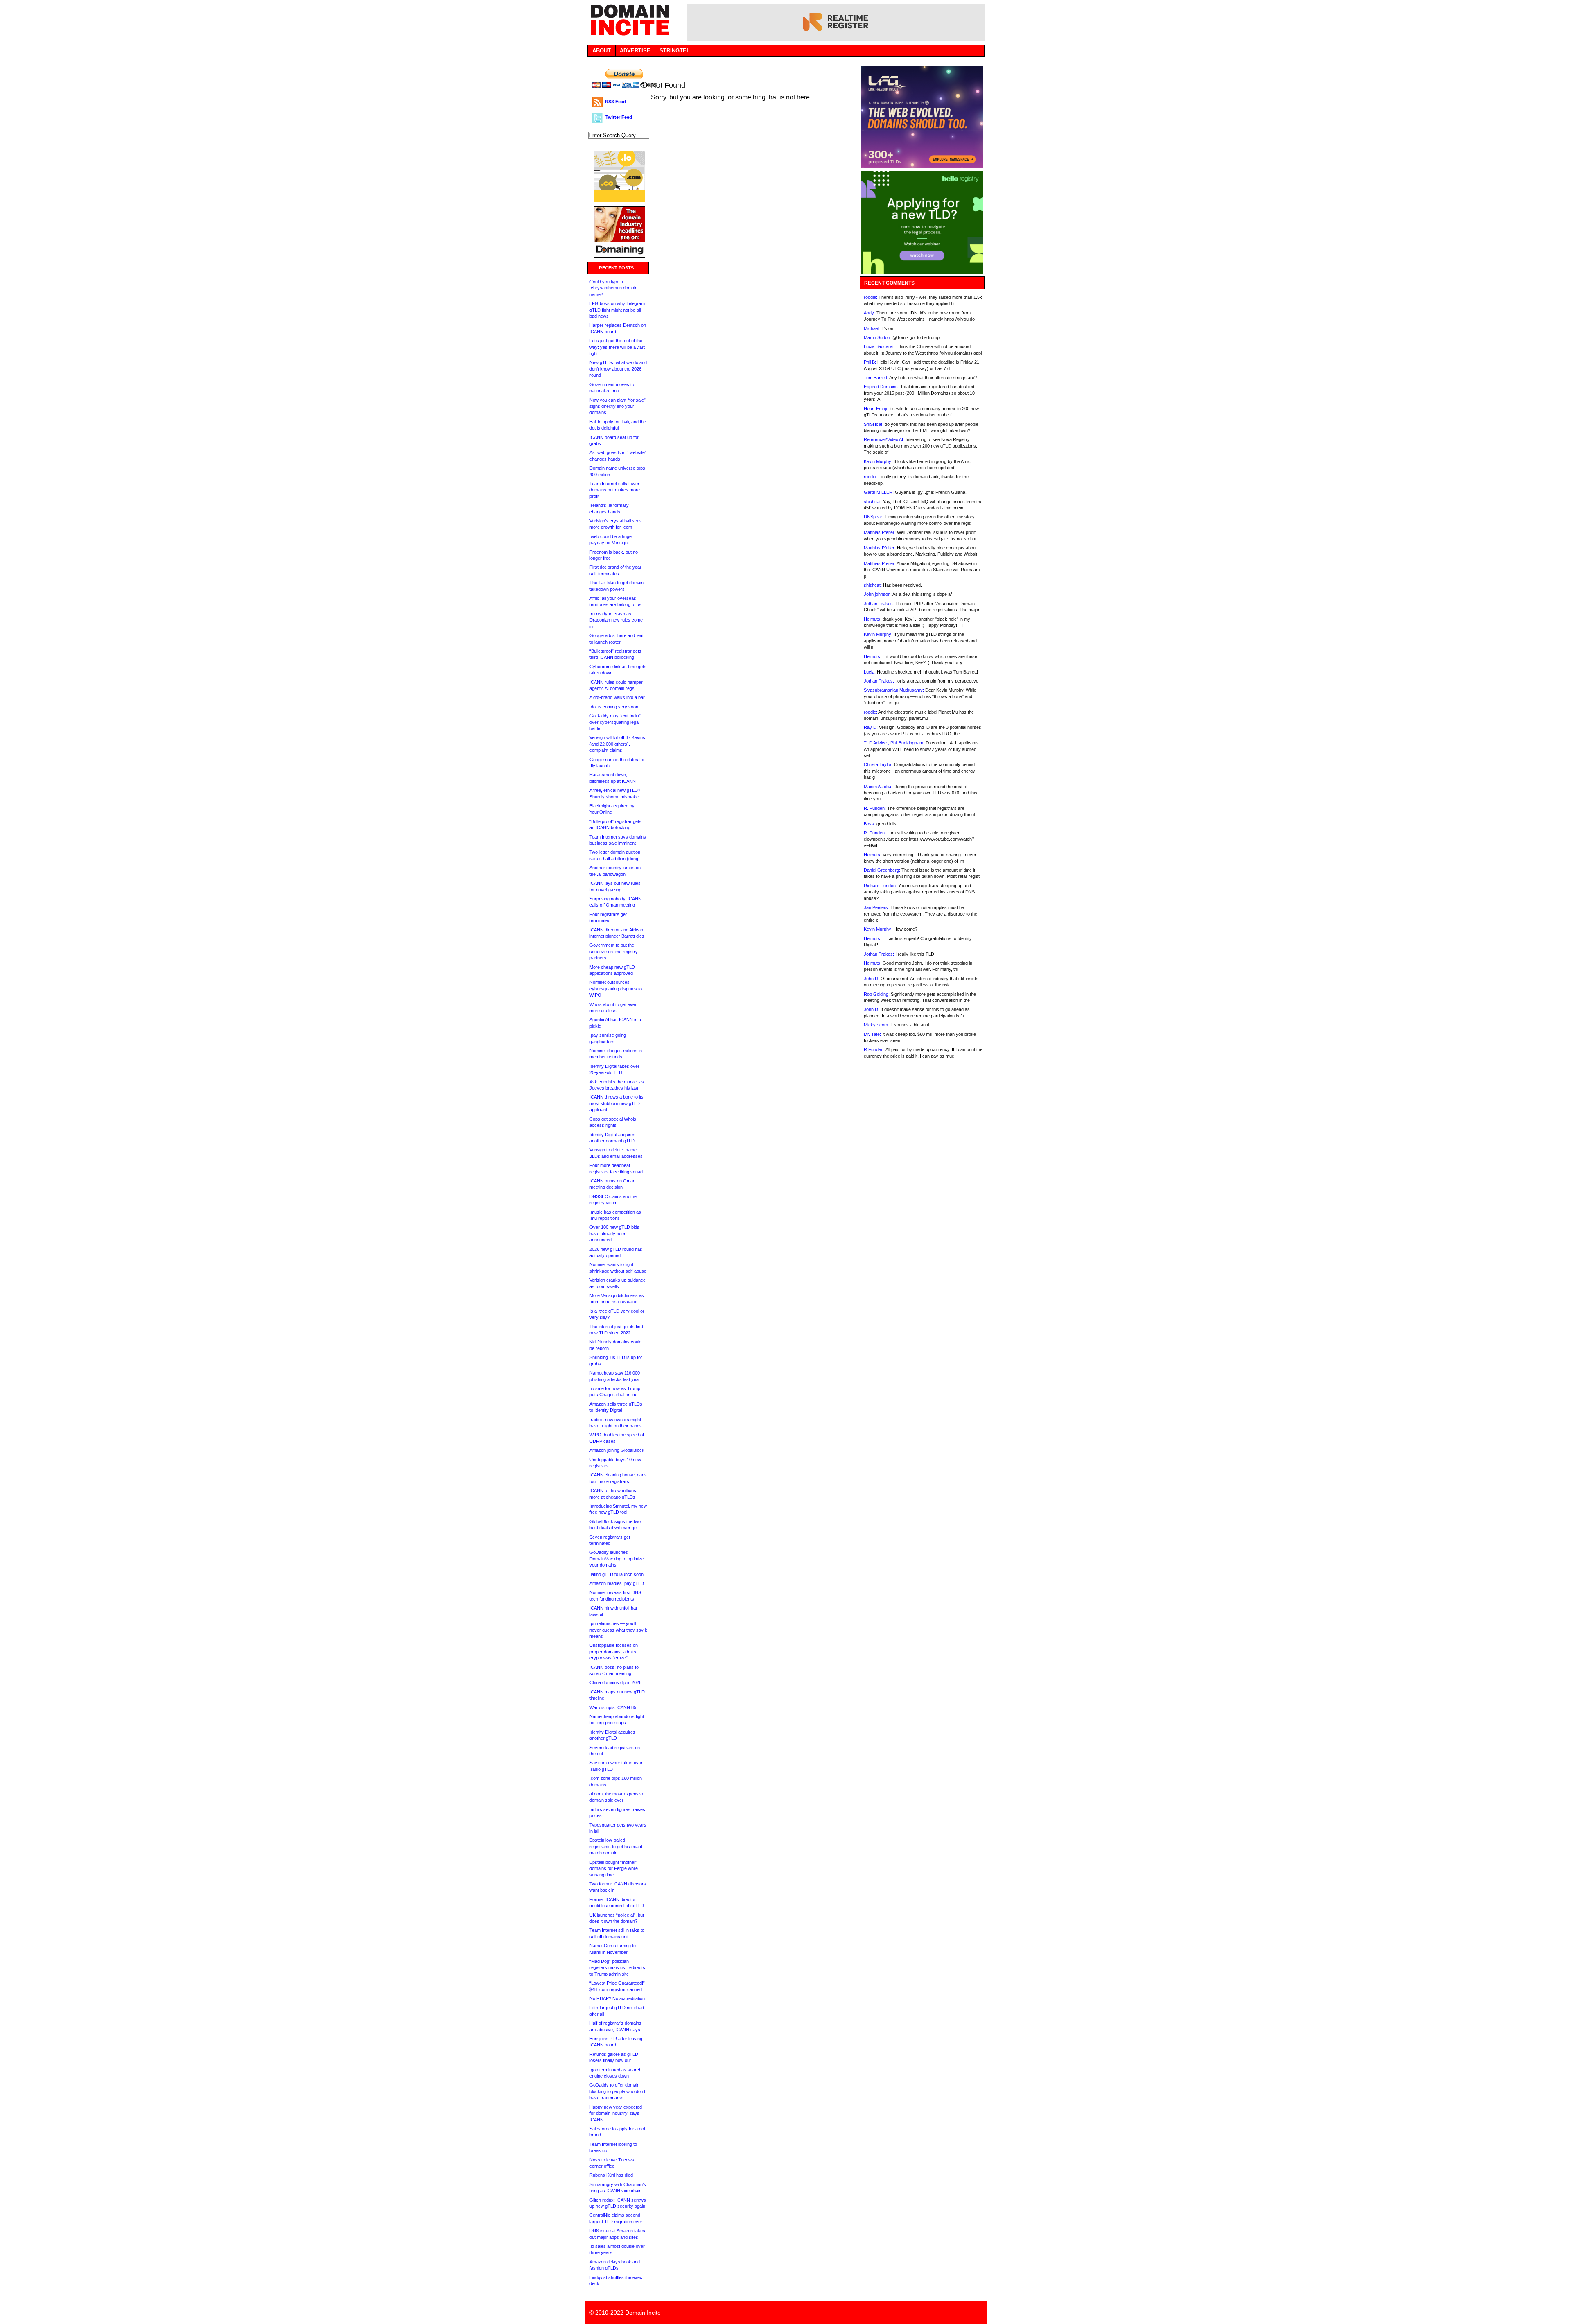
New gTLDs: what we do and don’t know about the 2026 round (618, 369)
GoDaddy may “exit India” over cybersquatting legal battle (615, 722)
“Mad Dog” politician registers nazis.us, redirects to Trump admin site (617, 1968)
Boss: (870, 824)
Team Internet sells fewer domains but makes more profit (615, 490)
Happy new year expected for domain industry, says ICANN (616, 2113)
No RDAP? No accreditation (617, 1998)
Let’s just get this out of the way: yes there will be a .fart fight (617, 347)
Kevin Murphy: (878, 461)
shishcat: (873, 502)
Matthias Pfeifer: (880, 532)
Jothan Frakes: (879, 604)
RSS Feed (615, 102)
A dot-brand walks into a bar (617, 697)
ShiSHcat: (874, 424)
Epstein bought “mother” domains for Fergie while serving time (614, 1868)
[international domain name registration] (620, 200)
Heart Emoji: (876, 409)
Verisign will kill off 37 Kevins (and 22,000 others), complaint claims (617, 744)
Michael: (872, 328)
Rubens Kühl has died (611, 2175)
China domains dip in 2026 (615, 1682)
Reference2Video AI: (884, 439)
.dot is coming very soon (614, 707)
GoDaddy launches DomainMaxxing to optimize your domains (617, 1559)
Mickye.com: (876, 1025)
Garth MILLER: (879, 492)
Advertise (635, 51)
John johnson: (878, 594)
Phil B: (870, 362)
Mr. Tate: (872, 1034)
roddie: (871, 297)
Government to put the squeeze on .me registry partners (614, 951)
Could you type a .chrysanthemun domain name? (613, 288)
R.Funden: (874, 1049)
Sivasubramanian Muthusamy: (894, 690)
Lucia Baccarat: (879, 346)
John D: (872, 979)
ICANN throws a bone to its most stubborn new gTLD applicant (617, 1103)
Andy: (870, 313)
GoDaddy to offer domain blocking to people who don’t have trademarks (617, 2091)
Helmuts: (873, 619)
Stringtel (675, 51)
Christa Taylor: (878, 764)
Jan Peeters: (876, 907)
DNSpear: (874, 517)
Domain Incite (643, 2313)
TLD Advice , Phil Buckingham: (894, 743)
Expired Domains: (881, 387)
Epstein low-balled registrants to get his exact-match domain (617, 1846)
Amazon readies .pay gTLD (617, 1583)
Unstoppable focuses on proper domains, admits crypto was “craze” (614, 1651)
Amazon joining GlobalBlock (617, 1450)
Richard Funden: (880, 886)
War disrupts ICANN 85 (613, 1707)
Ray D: (871, 727)
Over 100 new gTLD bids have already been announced (614, 1233)
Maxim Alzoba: (878, 787)
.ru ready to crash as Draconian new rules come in (616, 620)
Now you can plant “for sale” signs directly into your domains (618, 406)
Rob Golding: (877, 994)
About (602, 51)
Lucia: (870, 672)
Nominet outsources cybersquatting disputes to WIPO (616, 989)
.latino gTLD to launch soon (617, 1574)
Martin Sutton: (877, 337)
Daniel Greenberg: (882, 870)
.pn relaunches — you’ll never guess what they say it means (618, 1630)
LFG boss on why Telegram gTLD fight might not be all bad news (617, 310)
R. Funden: (875, 808)
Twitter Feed (619, 117)
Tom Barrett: (876, 378)
